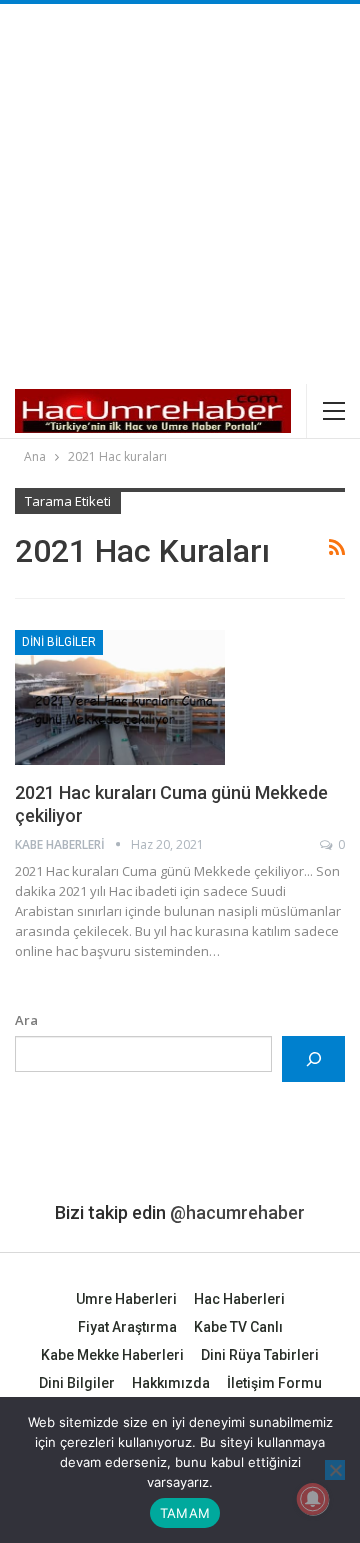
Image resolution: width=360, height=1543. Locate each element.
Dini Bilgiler (59, 642)
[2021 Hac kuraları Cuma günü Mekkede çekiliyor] (120, 697)
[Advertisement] (180, 194)
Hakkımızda (171, 1383)
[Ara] (313, 1058)
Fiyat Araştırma (127, 1327)
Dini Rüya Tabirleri (260, 1355)
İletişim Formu (274, 1383)
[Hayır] (335, 1470)
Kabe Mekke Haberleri (112, 1355)
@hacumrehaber (237, 1212)
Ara (26, 1020)
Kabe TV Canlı (238, 1327)
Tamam (185, 1513)
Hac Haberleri (239, 1299)
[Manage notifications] (313, 1499)
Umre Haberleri (126, 1299)
